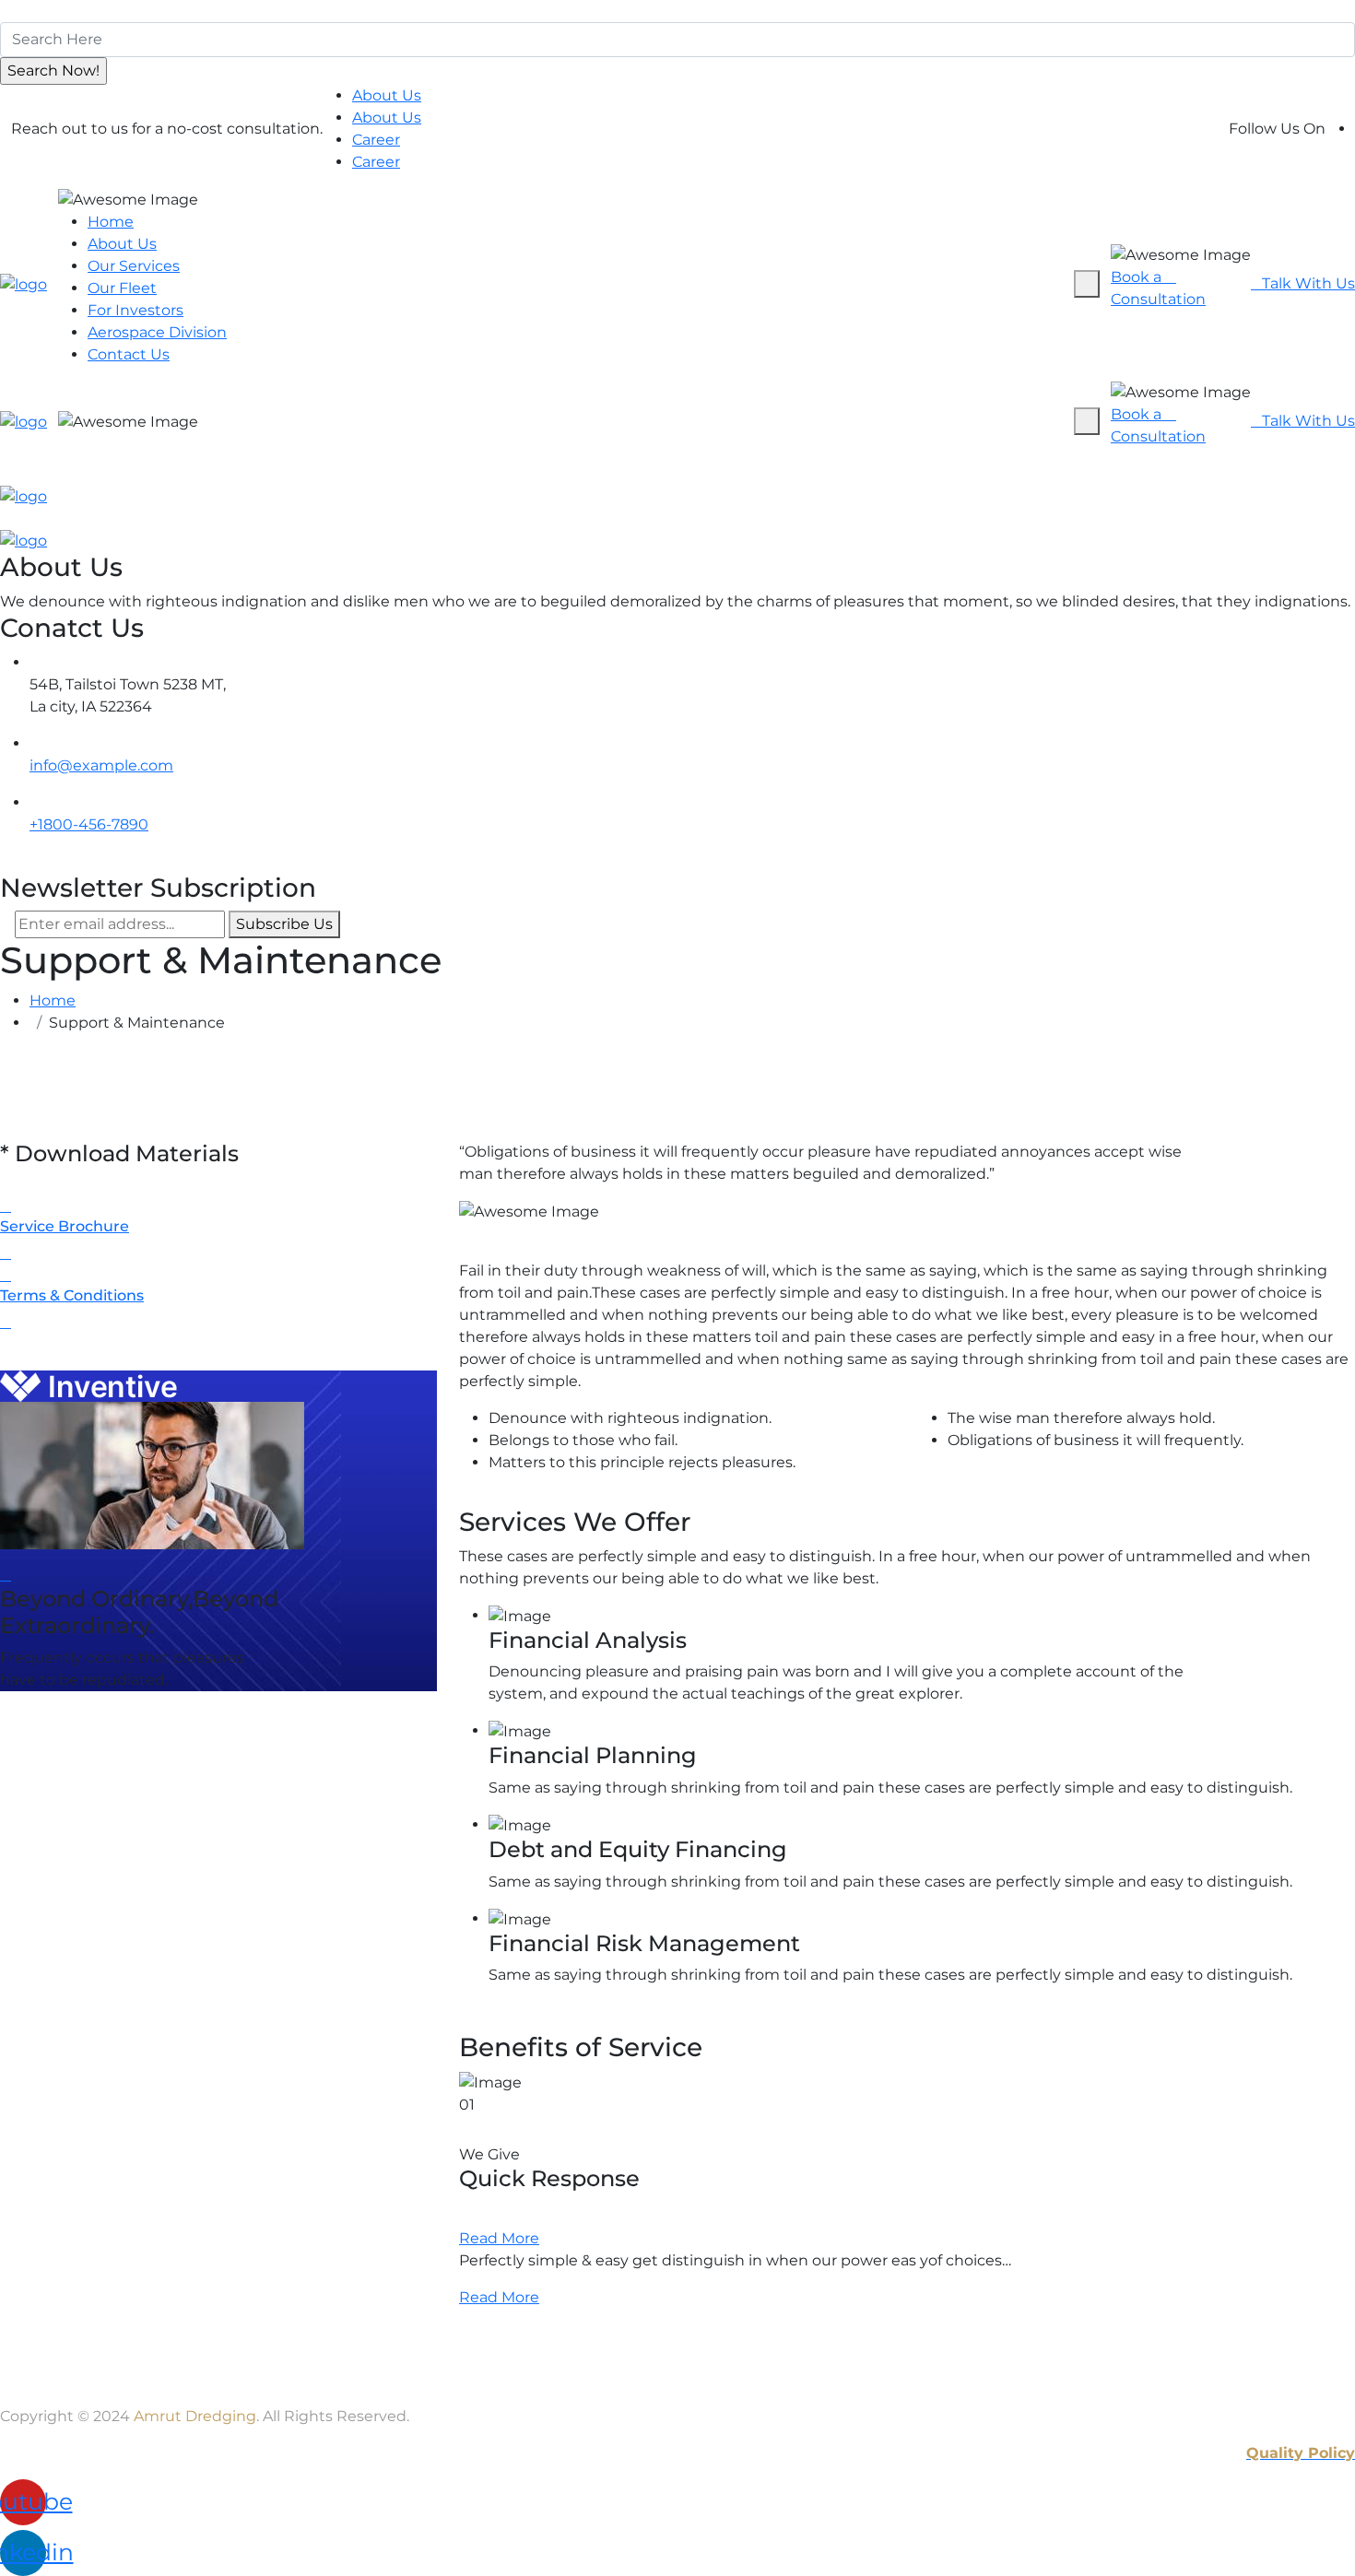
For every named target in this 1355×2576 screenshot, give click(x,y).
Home (111, 222)
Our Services (134, 266)
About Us (387, 95)
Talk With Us (1308, 283)
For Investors (135, 310)
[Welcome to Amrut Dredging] (24, 283)
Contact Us (129, 354)
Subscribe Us (284, 924)
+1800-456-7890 (89, 824)
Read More (499, 2238)
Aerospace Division (157, 332)
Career (376, 140)
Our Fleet (122, 288)
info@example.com (101, 765)
